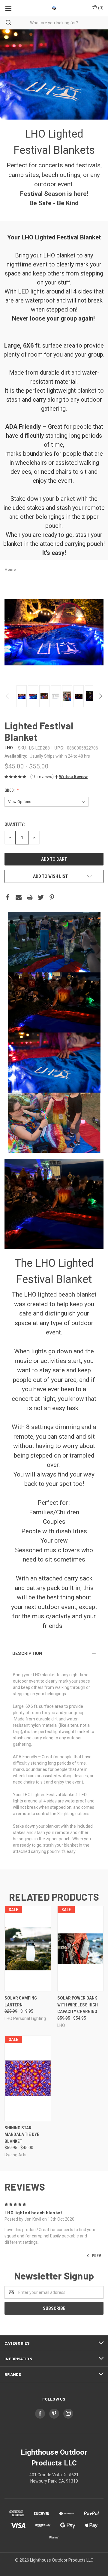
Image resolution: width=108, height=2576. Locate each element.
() (100, 8)
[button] (71, 777)
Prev (96, 2255)
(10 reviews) (42, 777)
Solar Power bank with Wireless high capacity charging (78, 2005)
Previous (8, 696)
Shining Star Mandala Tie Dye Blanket (22, 2135)
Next (100, 696)
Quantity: (15, 824)
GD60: (10, 790)
